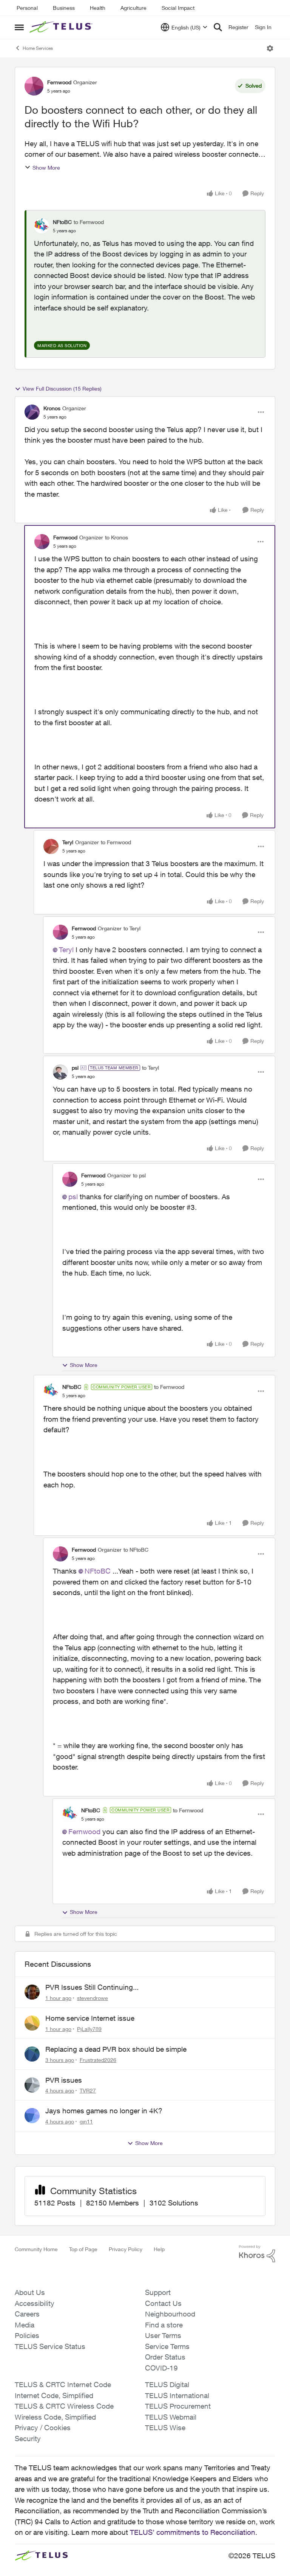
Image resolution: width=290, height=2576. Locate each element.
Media (25, 2325)
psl (75, 1068)
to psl (139, 1175)
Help (159, 2249)
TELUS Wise (165, 2428)
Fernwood (59, 82)
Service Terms (167, 2346)
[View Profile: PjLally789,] (32, 2023)
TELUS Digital (167, 2384)
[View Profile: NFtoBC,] (42, 226)
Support (158, 2292)
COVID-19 (161, 2368)
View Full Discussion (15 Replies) (62, 388)
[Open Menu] (270, 48)
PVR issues (64, 2080)
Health (98, 8)
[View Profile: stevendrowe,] (32, 1992)
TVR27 (88, 2090)
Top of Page (83, 2249)
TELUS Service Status (50, 2346)
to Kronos (116, 537)
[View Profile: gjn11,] (32, 2116)
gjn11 (86, 2121)
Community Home (36, 2249)
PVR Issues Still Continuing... (92, 1987)
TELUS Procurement (178, 2406)
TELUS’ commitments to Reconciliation (193, 2532)
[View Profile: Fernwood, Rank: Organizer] (34, 86)
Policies (27, 2335)
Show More (46, 168)
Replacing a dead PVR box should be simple (116, 2049)
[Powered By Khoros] (257, 2254)
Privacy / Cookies (43, 2428)
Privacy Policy (126, 2249)
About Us (30, 2292)
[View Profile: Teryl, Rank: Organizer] (51, 846)
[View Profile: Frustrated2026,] (32, 2054)
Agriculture (133, 8)
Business (64, 8)
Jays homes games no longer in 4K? (104, 2111)
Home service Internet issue (90, 2018)
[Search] (218, 27)
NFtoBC (62, 222)
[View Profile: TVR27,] (32, 2085)
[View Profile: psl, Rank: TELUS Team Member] (60, 1072)
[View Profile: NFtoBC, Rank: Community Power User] (51, 1391)
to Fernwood (89, 222)
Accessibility (35, 2303)
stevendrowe (93, 1998)
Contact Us (163, 2303)
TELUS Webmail (171, 2417)
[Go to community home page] (62, 27)
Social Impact (178, 8)
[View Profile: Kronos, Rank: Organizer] (32, 412)
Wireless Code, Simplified (55, 2417)
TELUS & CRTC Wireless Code (64, 2406)
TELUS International (177, 2395)
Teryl (68, 842)
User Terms (163, 2335)
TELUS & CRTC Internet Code (63, 2384)
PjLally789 (89, 2029)
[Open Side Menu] (19, 27)
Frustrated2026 (98, 2060)
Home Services (38, 48)
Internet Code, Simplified (54, 2395)
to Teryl (132, 928)
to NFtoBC (136, 1550)
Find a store (164, 2325)
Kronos (52, 408)
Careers (27, 2314)
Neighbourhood (170, 2314)
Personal (27, 8)
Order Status (165, 2357)
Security (28, 2439)
